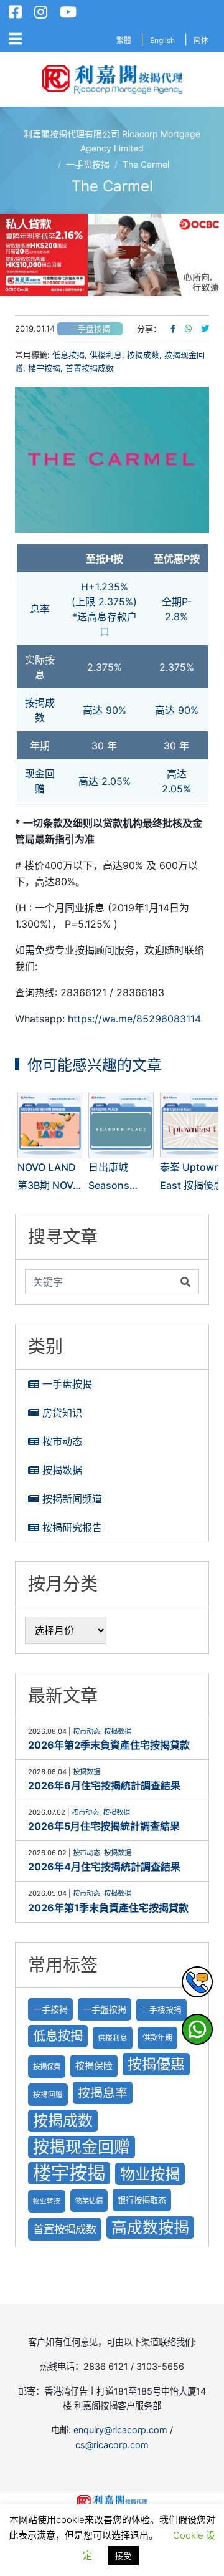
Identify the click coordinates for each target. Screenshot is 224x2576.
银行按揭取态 (142, 2200)
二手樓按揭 (161, 2010)
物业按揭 (150, 2174)
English (162, 40)
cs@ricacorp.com (112, 2445)
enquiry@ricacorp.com (120, 2430)
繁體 (124, 40)
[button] (112, 255)
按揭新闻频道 (72, 1499)
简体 (201, 40)
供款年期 (157, 2038)
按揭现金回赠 (82, 2147)
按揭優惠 (156, 2064)
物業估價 (89, 2201)
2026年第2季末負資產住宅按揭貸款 (109, 1745)
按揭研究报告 (72, 1527)
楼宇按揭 (44, 368)
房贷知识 (62, 1413)
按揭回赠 (48, 2095)
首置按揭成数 (90, 368)
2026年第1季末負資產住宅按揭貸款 (108, 1908)
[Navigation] (15, 39)
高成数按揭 (150, 2228)
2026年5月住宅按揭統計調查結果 (104, 1826)
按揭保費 (47, 2067)
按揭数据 (62, 1470)
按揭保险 (94, 2066)
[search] (100, 1282)
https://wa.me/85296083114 (134, 1019)
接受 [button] (123, 2555)
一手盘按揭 (90, 329)
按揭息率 (103, 2093)
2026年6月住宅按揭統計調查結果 (104, 1785)
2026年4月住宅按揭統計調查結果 (104, 1867)
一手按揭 (50, 2009)
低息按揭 (68, 355)
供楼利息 (106, 355)
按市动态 (62, 1441)
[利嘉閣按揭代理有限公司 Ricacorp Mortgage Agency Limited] (112, 79)
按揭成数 (143, 355)
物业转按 (47, 2201)
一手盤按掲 (105, 2009)
